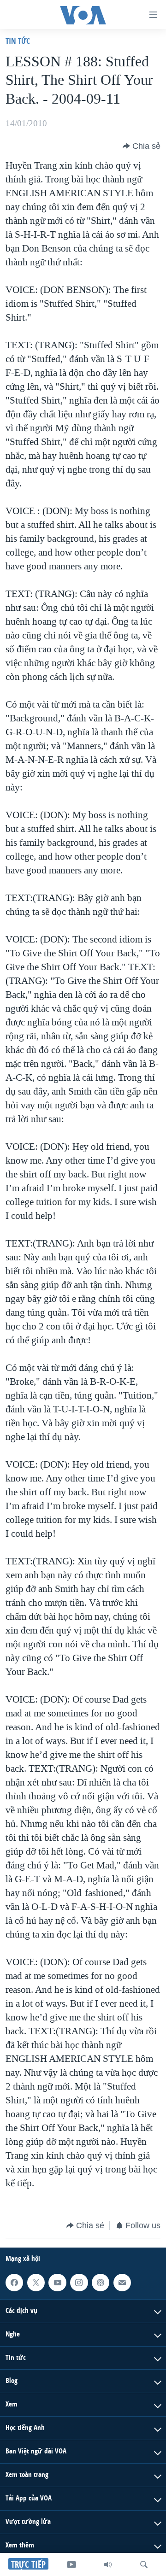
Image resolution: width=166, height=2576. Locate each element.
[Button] (142, 146)
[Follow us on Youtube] (57, 2283)
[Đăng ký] (122, 2283)
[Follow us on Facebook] (14, 2283)
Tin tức (18, 41)
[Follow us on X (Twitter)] (36, 2283)
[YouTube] (71, 2564)
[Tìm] (144, 2564)
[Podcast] (101, 2283)
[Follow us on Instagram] (79, 2283)
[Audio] (108, 2564)
